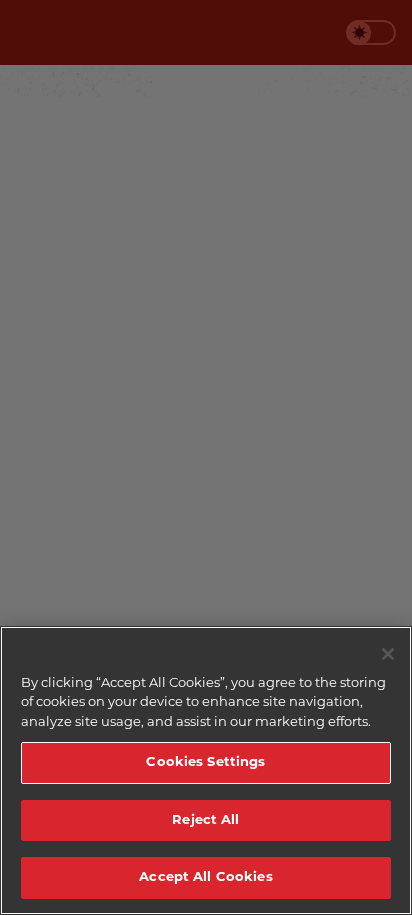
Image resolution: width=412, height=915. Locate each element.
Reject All (205, 820)
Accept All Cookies (205, 877)
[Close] (388, 654)
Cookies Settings (205, 762)
